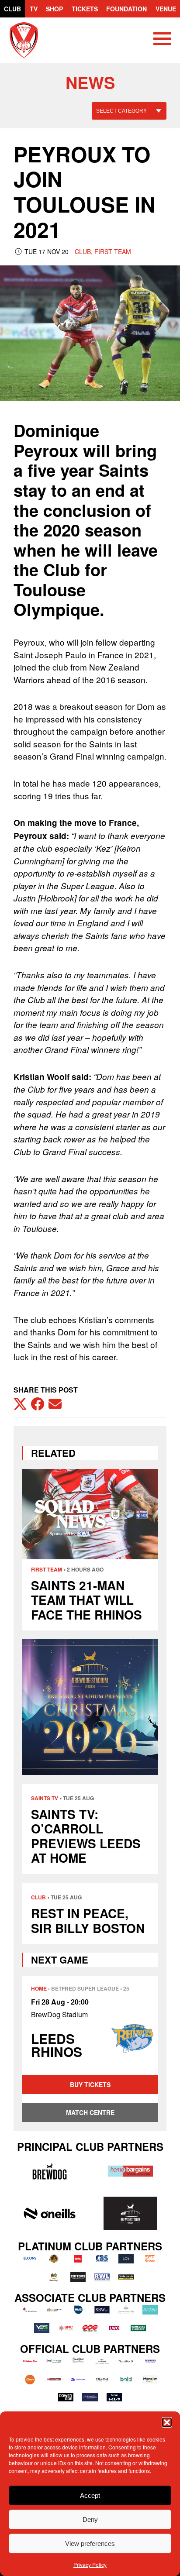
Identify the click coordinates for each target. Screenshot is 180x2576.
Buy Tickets (90, 2084)
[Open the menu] (162, 40)
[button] (167, 2422)
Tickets (85, 9)
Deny (90, 2519)
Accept (90, 2495)
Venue (166, 9)
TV (34, 9)
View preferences (90, 2543)
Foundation (126, 9)
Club (12, 9)
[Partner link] (50, 2171)
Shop (54, 9)
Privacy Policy (90, 2564)
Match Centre (90, 2112)
